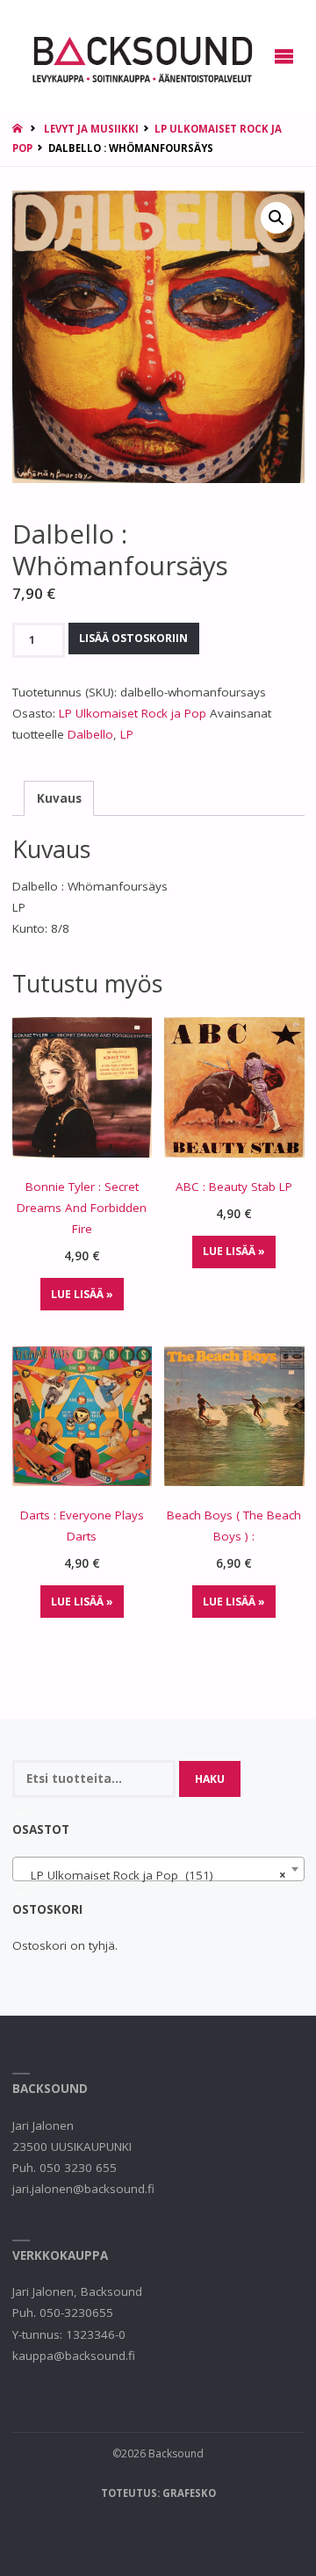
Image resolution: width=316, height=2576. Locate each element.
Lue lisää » (82, 1294)
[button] (276, 218)
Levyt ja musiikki (91, 129)
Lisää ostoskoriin (133, 638)
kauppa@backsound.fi (74, 2356)
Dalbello (90, 734)
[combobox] (158, 1869)
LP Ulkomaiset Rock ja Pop (133, 713)
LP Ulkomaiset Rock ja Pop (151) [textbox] (153, 1875)
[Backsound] (141, 56)
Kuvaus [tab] (59, 798)
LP (127, 734)
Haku (210, 1779)
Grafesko (189, 2493)
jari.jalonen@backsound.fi (83, 2189)
